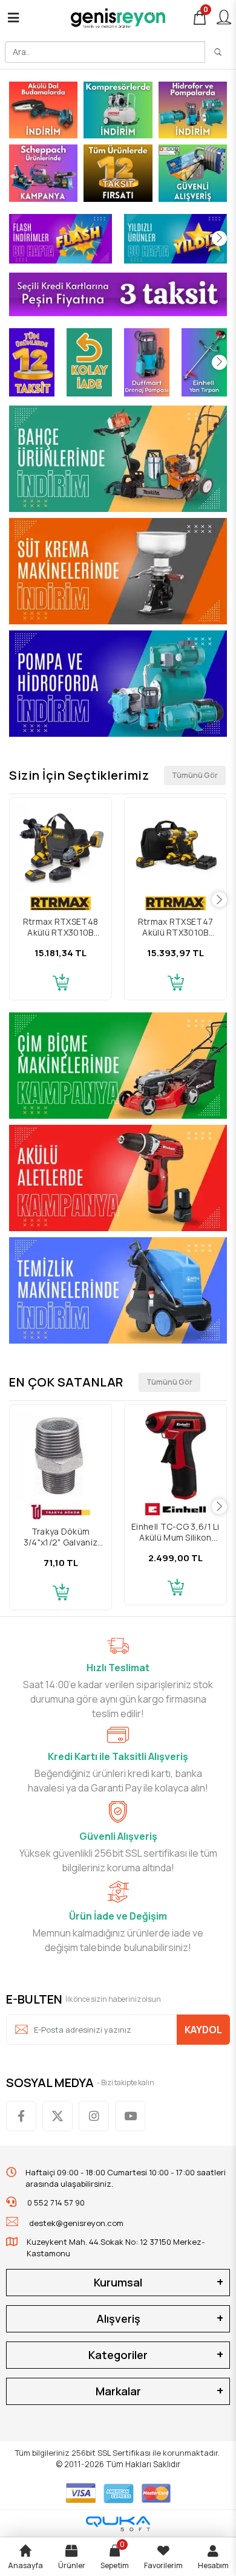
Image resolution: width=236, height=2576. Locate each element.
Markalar (118, 2391)
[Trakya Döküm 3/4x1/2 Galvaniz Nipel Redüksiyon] (61, 1455)
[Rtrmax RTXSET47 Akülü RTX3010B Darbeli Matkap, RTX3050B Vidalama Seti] (175, 849)
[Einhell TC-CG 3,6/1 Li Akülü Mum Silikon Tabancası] (175, 1455)
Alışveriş (118, 2319)
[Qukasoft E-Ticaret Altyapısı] (118, 2524)
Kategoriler (118, 2355)
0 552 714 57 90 (55, 2202)
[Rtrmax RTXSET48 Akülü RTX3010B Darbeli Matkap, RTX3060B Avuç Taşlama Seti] (61, 849)
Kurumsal (118, 2282)
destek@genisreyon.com (76, 2223)
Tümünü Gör (195, 775)
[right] (219, 238)
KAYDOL (203, 2030)
